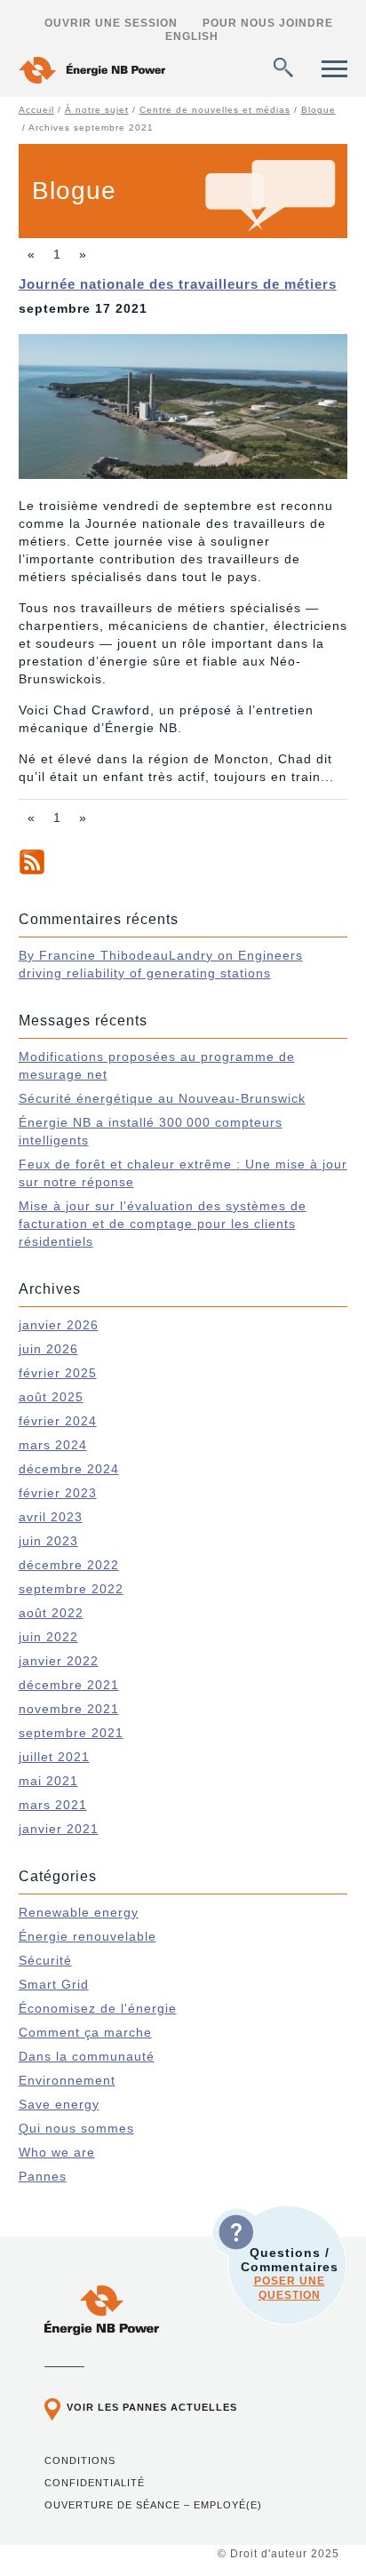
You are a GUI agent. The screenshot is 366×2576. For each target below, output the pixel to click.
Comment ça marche (85, 2032)
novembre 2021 (69, 1709)
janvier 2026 (59, 1325)
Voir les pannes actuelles (152, 2407)
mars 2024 (53, 1445)
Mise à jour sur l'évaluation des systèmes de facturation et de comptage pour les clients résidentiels (163, 1224)
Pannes (43, 2176)
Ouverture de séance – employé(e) (153, 2505)
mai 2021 (48, 1781)
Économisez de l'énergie (98, 2008)
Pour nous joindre (268, 23)
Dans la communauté (87, 2056)
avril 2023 (51, 1517)
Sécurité (45, 1960)
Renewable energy (79, 1912)
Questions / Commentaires (290, 2273)
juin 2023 (48, 1541)
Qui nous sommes (76, 2128)
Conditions (80, 2460)
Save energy (59, 2104)
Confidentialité (95, 2483)
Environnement (67, 2080)
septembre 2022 (71, 1589)
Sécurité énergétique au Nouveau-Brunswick (162, 1098)
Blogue (318, 110)
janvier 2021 (59, 1829)
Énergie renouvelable (88, 1936)
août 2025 (51, 1397)
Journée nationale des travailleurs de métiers (178, 284)
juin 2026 (48, 1349)
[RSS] (32, 871)
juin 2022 (48, 1637)
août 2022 (51, 1613)
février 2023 (58, 1493)
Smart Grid (54, 1984)
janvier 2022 (59, 1661)
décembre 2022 (69, 1565)
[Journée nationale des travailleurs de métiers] (183, 475)
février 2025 (58, 1373)
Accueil (36, 110)
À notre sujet (97, 110)
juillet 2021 (54, 1757)
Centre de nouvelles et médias (215, 110)
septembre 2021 (71, 1733)
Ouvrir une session (111, 23)
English (192, 36)
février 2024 (58, 1421)
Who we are (57, 2152)
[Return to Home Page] (92, 72)
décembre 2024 (69, 1469)
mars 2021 (53, 1805)
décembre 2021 (69, 1685)
